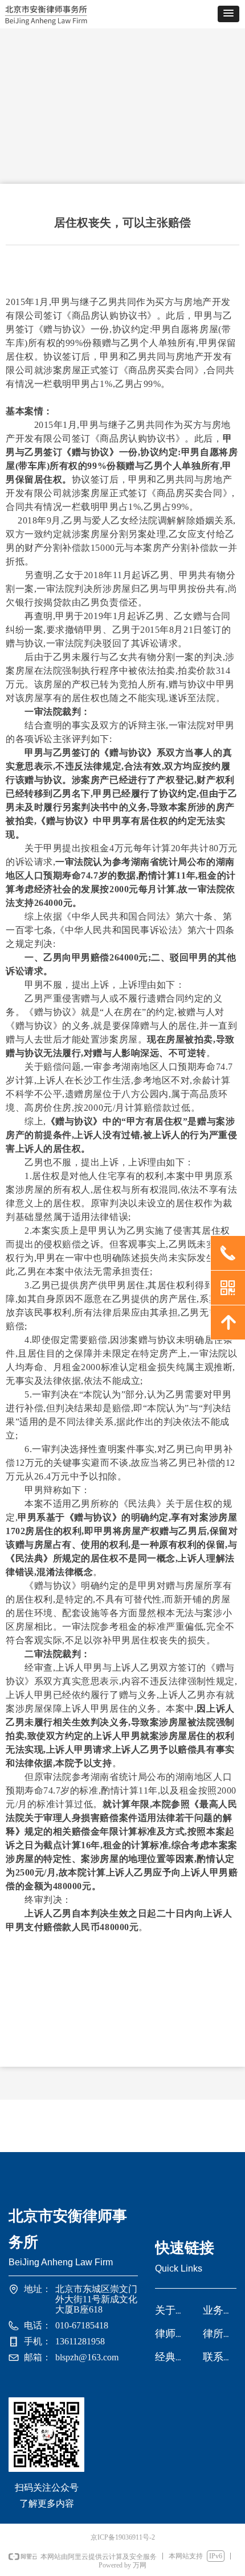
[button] (228, 14)
